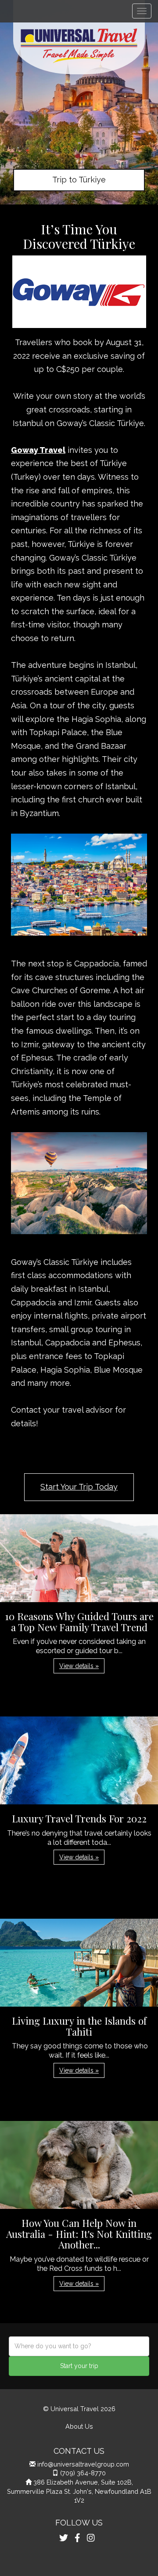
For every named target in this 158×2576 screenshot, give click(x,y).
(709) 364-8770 (83, 2473)
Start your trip (79, 2366)
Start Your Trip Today (79, 1487)
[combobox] (79, 2346)
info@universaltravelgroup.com (83, 2464)
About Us (79, 2426)
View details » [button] (79, 1666)
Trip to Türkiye (79, 180)
